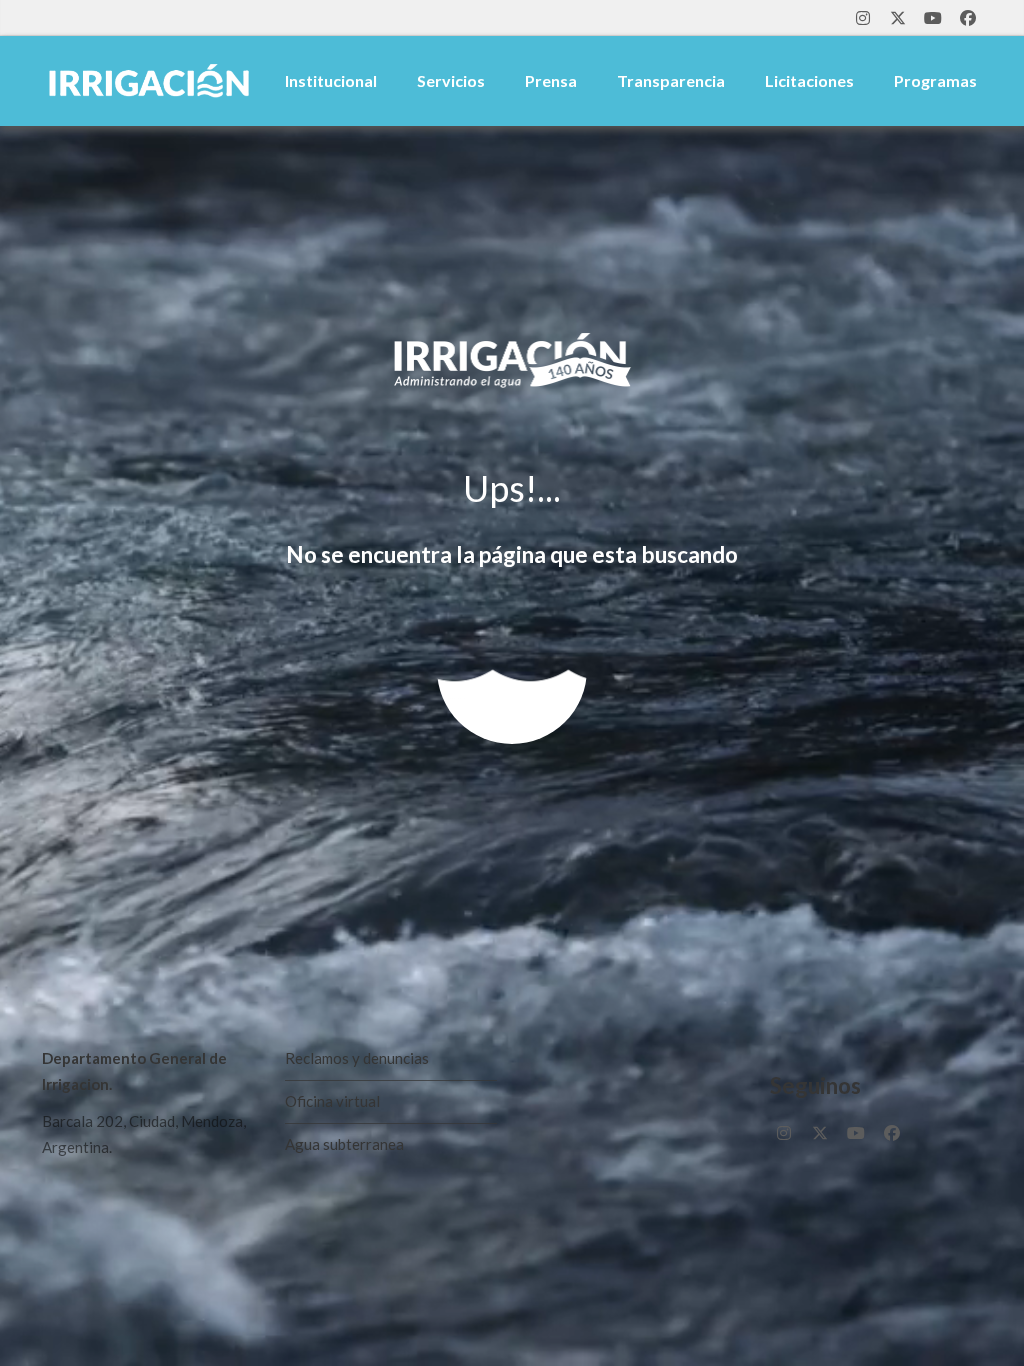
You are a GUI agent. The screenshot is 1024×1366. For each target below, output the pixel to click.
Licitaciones (809, 80)
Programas (935, 80)
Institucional (331, 80)
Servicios (451, 80)
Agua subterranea (344, 1144)
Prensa (551, 80)
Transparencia (671, 80)
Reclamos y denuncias (357, 1058)
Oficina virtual (332, 1101)
